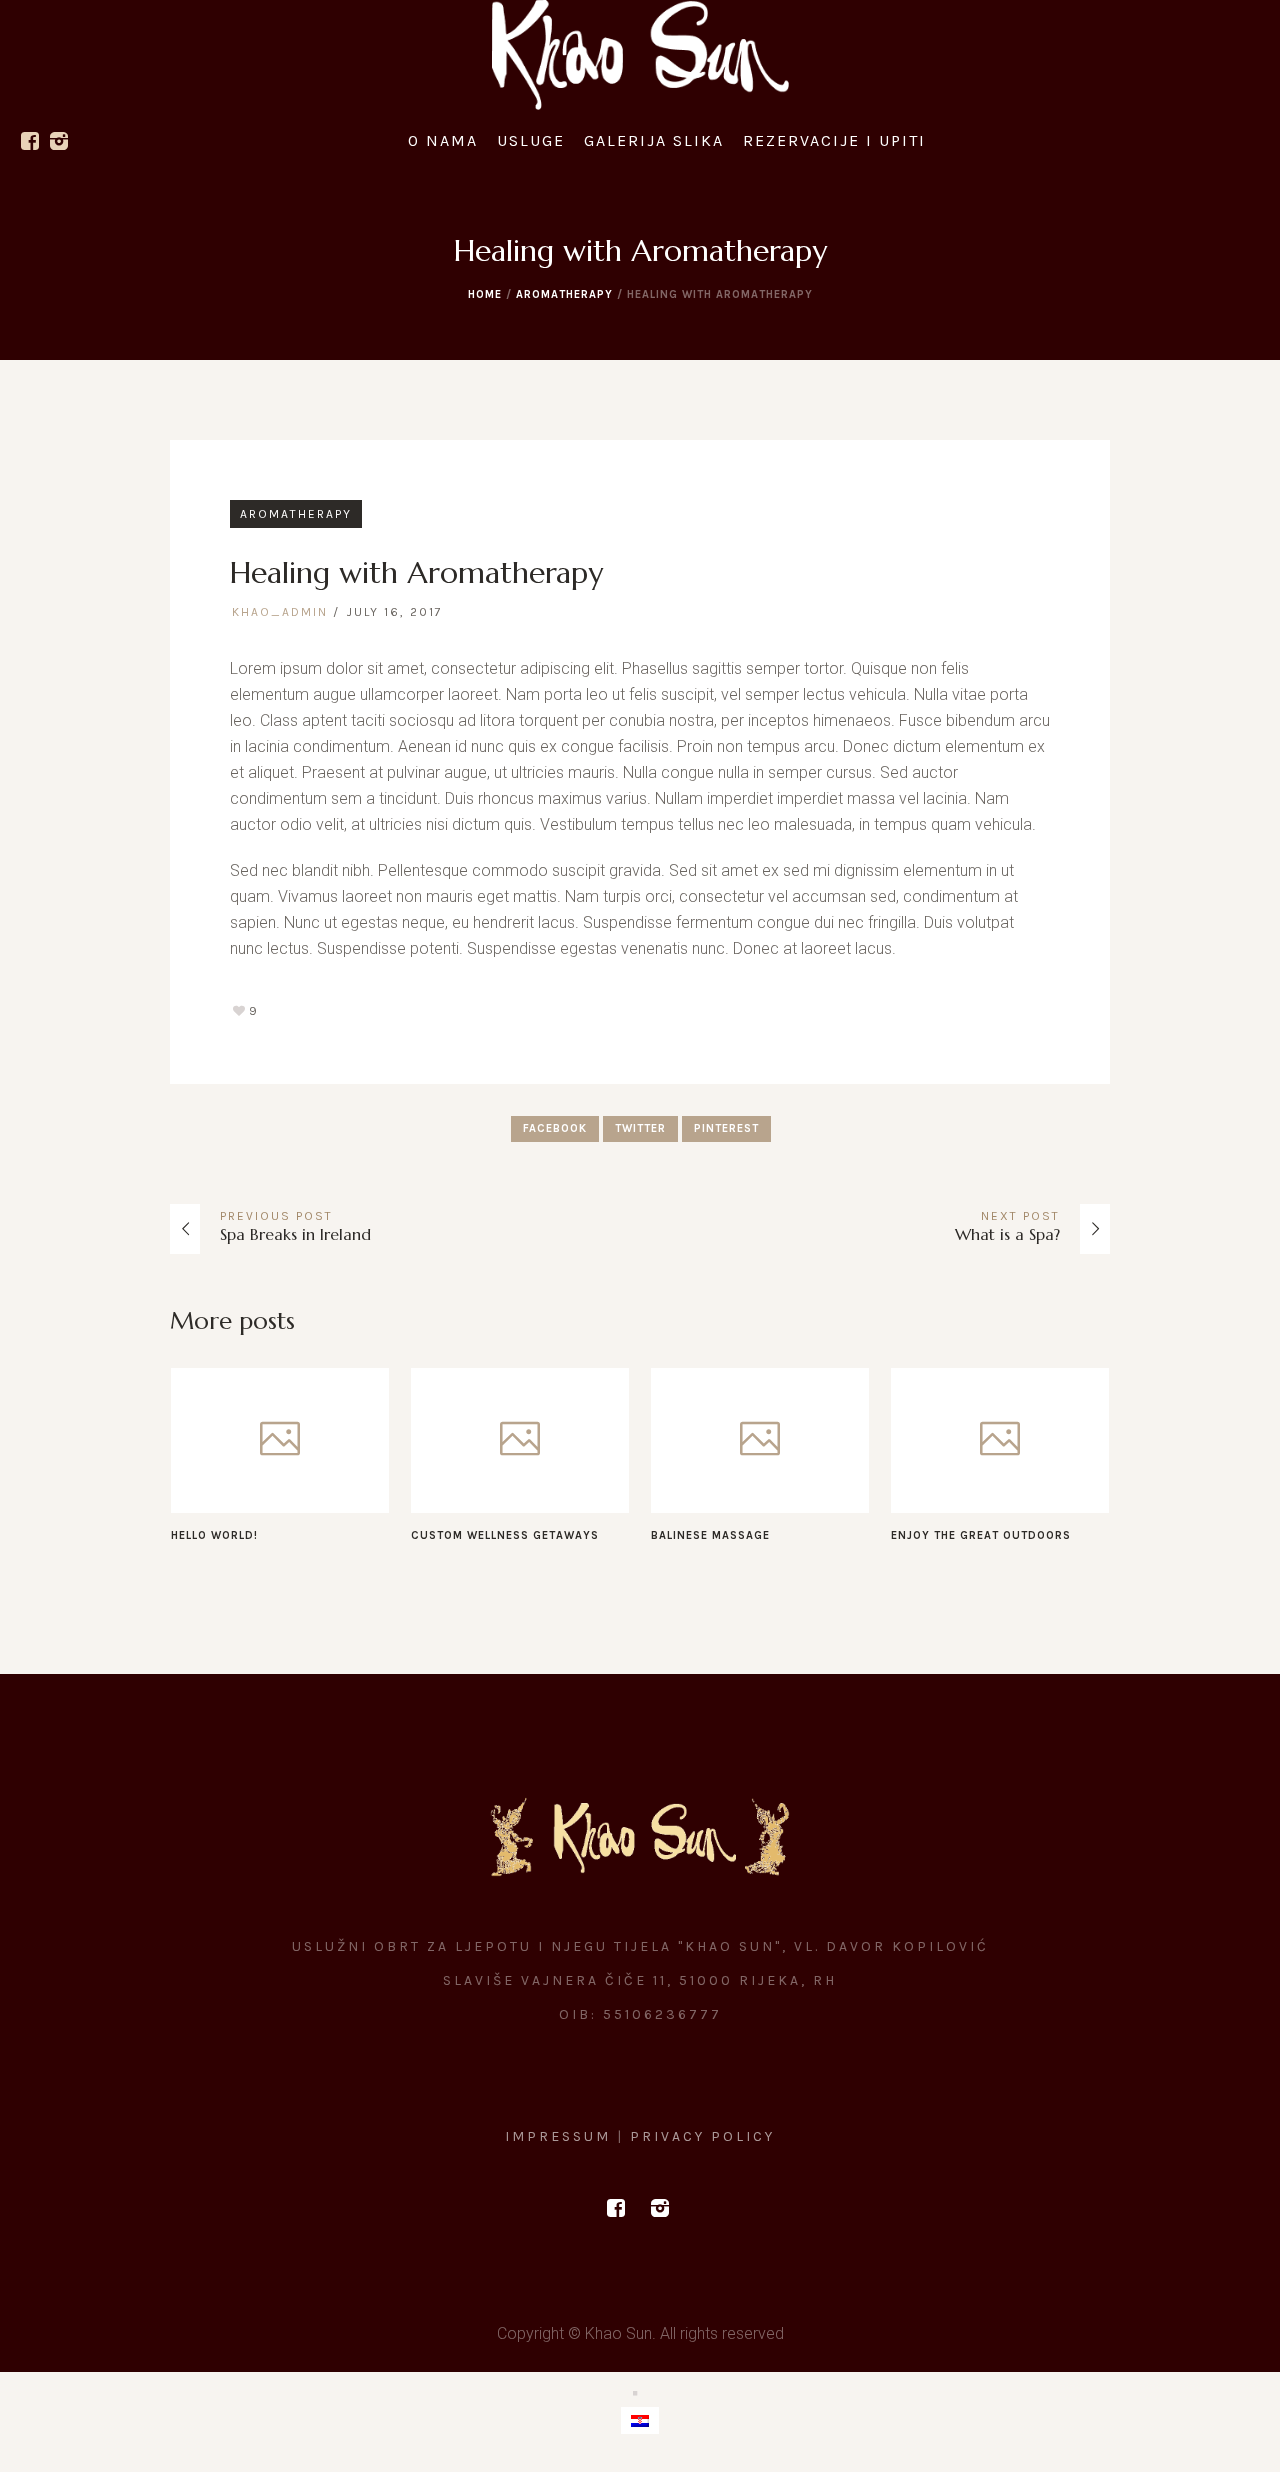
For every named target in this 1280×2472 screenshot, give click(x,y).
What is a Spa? (1007, 1234)
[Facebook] (30, 141)
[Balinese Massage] (760, 1440)
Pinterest (726, 1128)
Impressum (561, 2136)
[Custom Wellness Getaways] (520, 1440)
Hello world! (214, 1535)
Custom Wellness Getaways (505, 1535)
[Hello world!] (280, 1440)
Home (485, 294)
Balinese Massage (710, 1535)
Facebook (555, 1128)
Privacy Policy (702, 2136)
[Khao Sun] (640, 1837)
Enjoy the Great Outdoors (981, 1535)
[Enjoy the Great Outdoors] (1000, 1440)
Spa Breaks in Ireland (295, 1234)
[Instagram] (59, 141)
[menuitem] (640, 2420)
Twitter (640, 1128)
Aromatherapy (564, 294)
